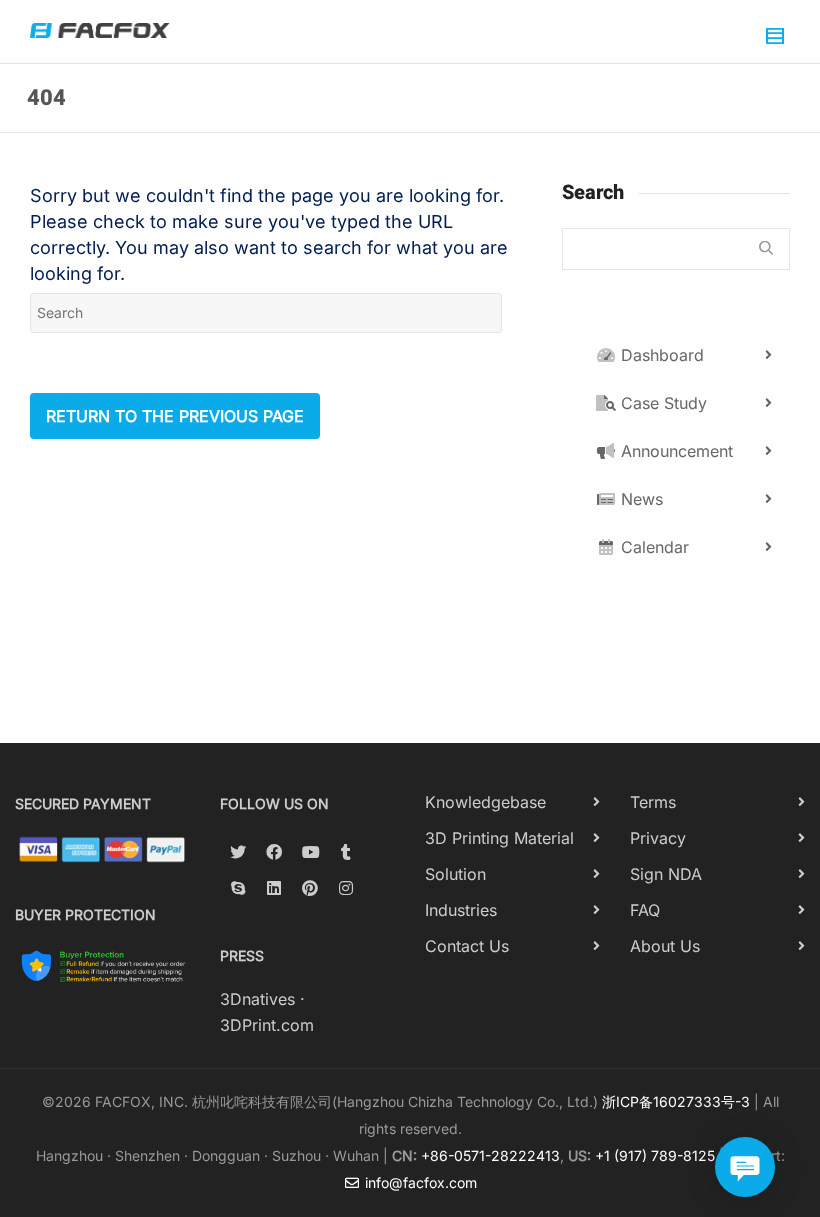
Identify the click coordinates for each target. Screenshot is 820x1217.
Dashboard (660, 355)
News (639, 499)
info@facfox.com (419, 1182)
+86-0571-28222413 (490, 1155)
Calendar (652, 547)
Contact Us (467, 946)
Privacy (658, 838)
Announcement (674, 451)
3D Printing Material (499, 838)
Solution (455, 874)
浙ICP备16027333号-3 (676, 1101)
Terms (653, 802)
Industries (461, 910)
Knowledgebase (485, 802)
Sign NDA (666, 874)
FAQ (645, 910)
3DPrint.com (267, 1025)
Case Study (661, 403)
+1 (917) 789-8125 (655, 1155)
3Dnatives (257, 999)
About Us (665, 946)
